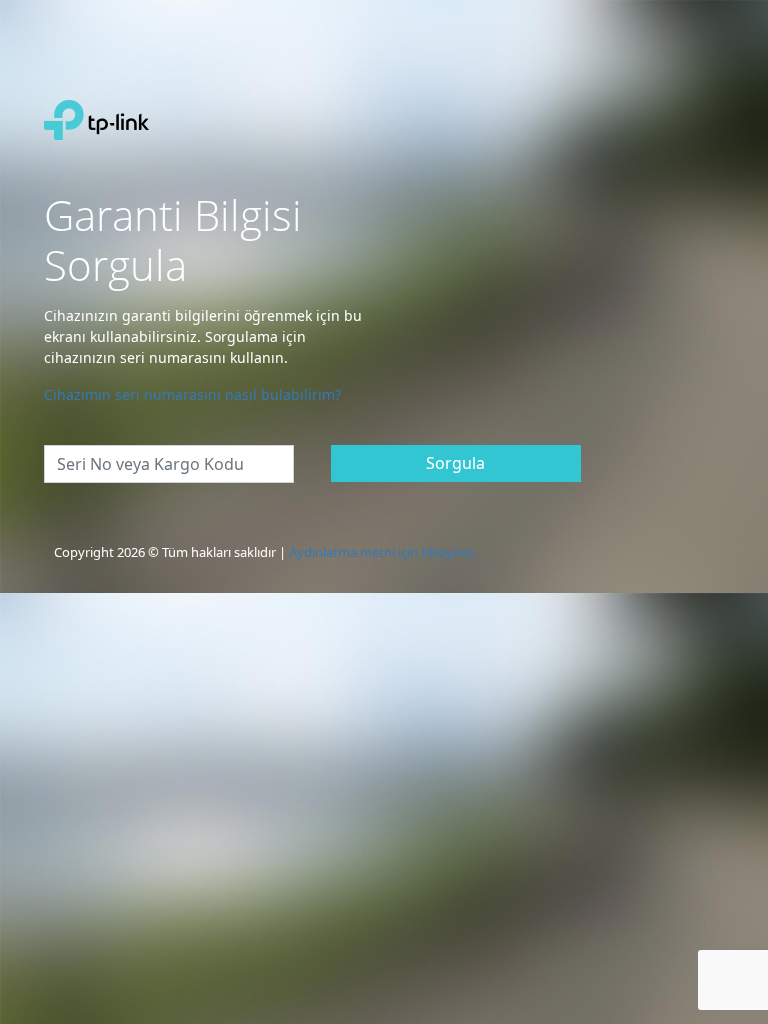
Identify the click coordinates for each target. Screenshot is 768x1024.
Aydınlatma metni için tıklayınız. (382, 552)
